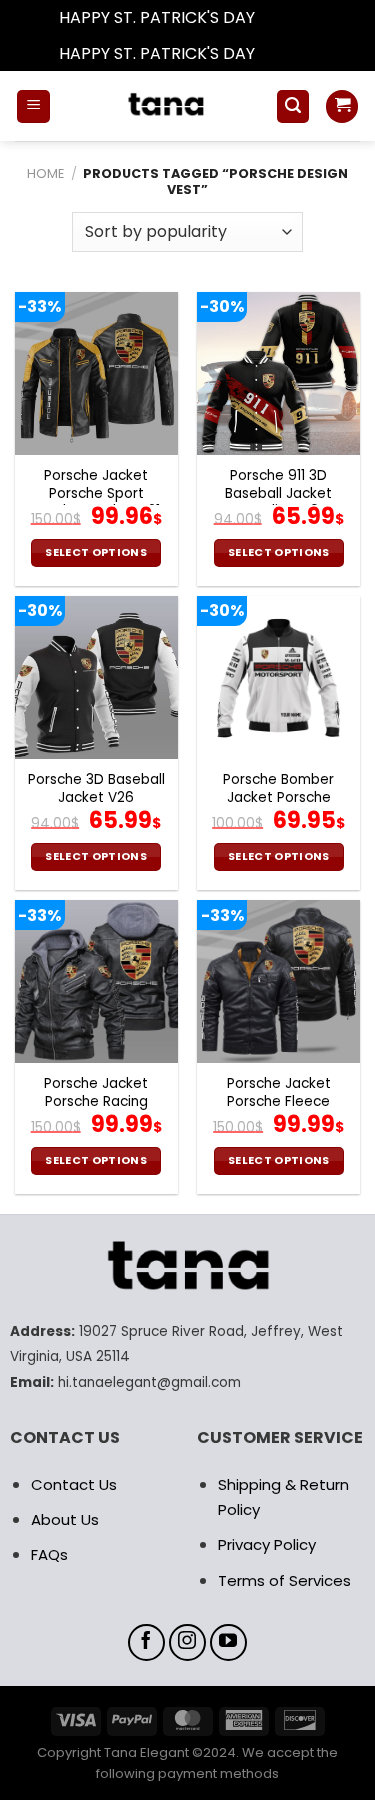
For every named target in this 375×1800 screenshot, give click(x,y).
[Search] (293, 106)
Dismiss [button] (288, 17)
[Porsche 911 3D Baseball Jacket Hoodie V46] (278, 373)
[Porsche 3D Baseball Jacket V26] (96, 677)
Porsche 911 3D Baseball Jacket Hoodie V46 (278, 493)
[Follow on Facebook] (147, 1643)
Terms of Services (284, 1580)
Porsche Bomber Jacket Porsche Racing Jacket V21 (279, 797)
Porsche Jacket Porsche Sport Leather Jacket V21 (96, 493)
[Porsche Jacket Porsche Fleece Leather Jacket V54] (278, 981)
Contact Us (74, 1484)
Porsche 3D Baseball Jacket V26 (96, 788)
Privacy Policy (267, 1544)
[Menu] (33, 106)
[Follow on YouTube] (229, 1643)
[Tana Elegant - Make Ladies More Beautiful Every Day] (163, 106)
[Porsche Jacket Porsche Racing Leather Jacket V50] (96, 981)
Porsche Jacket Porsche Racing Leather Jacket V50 (96, 1101)
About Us (65, 1519)
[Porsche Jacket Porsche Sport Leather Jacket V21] (96, 373)
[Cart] (342, 106)
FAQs (49, 1554)
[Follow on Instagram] (188, 1643)
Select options (96, 552)
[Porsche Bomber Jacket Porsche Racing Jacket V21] (278, 677)
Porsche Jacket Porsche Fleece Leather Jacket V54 (278, 1101)
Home (45, 173)
